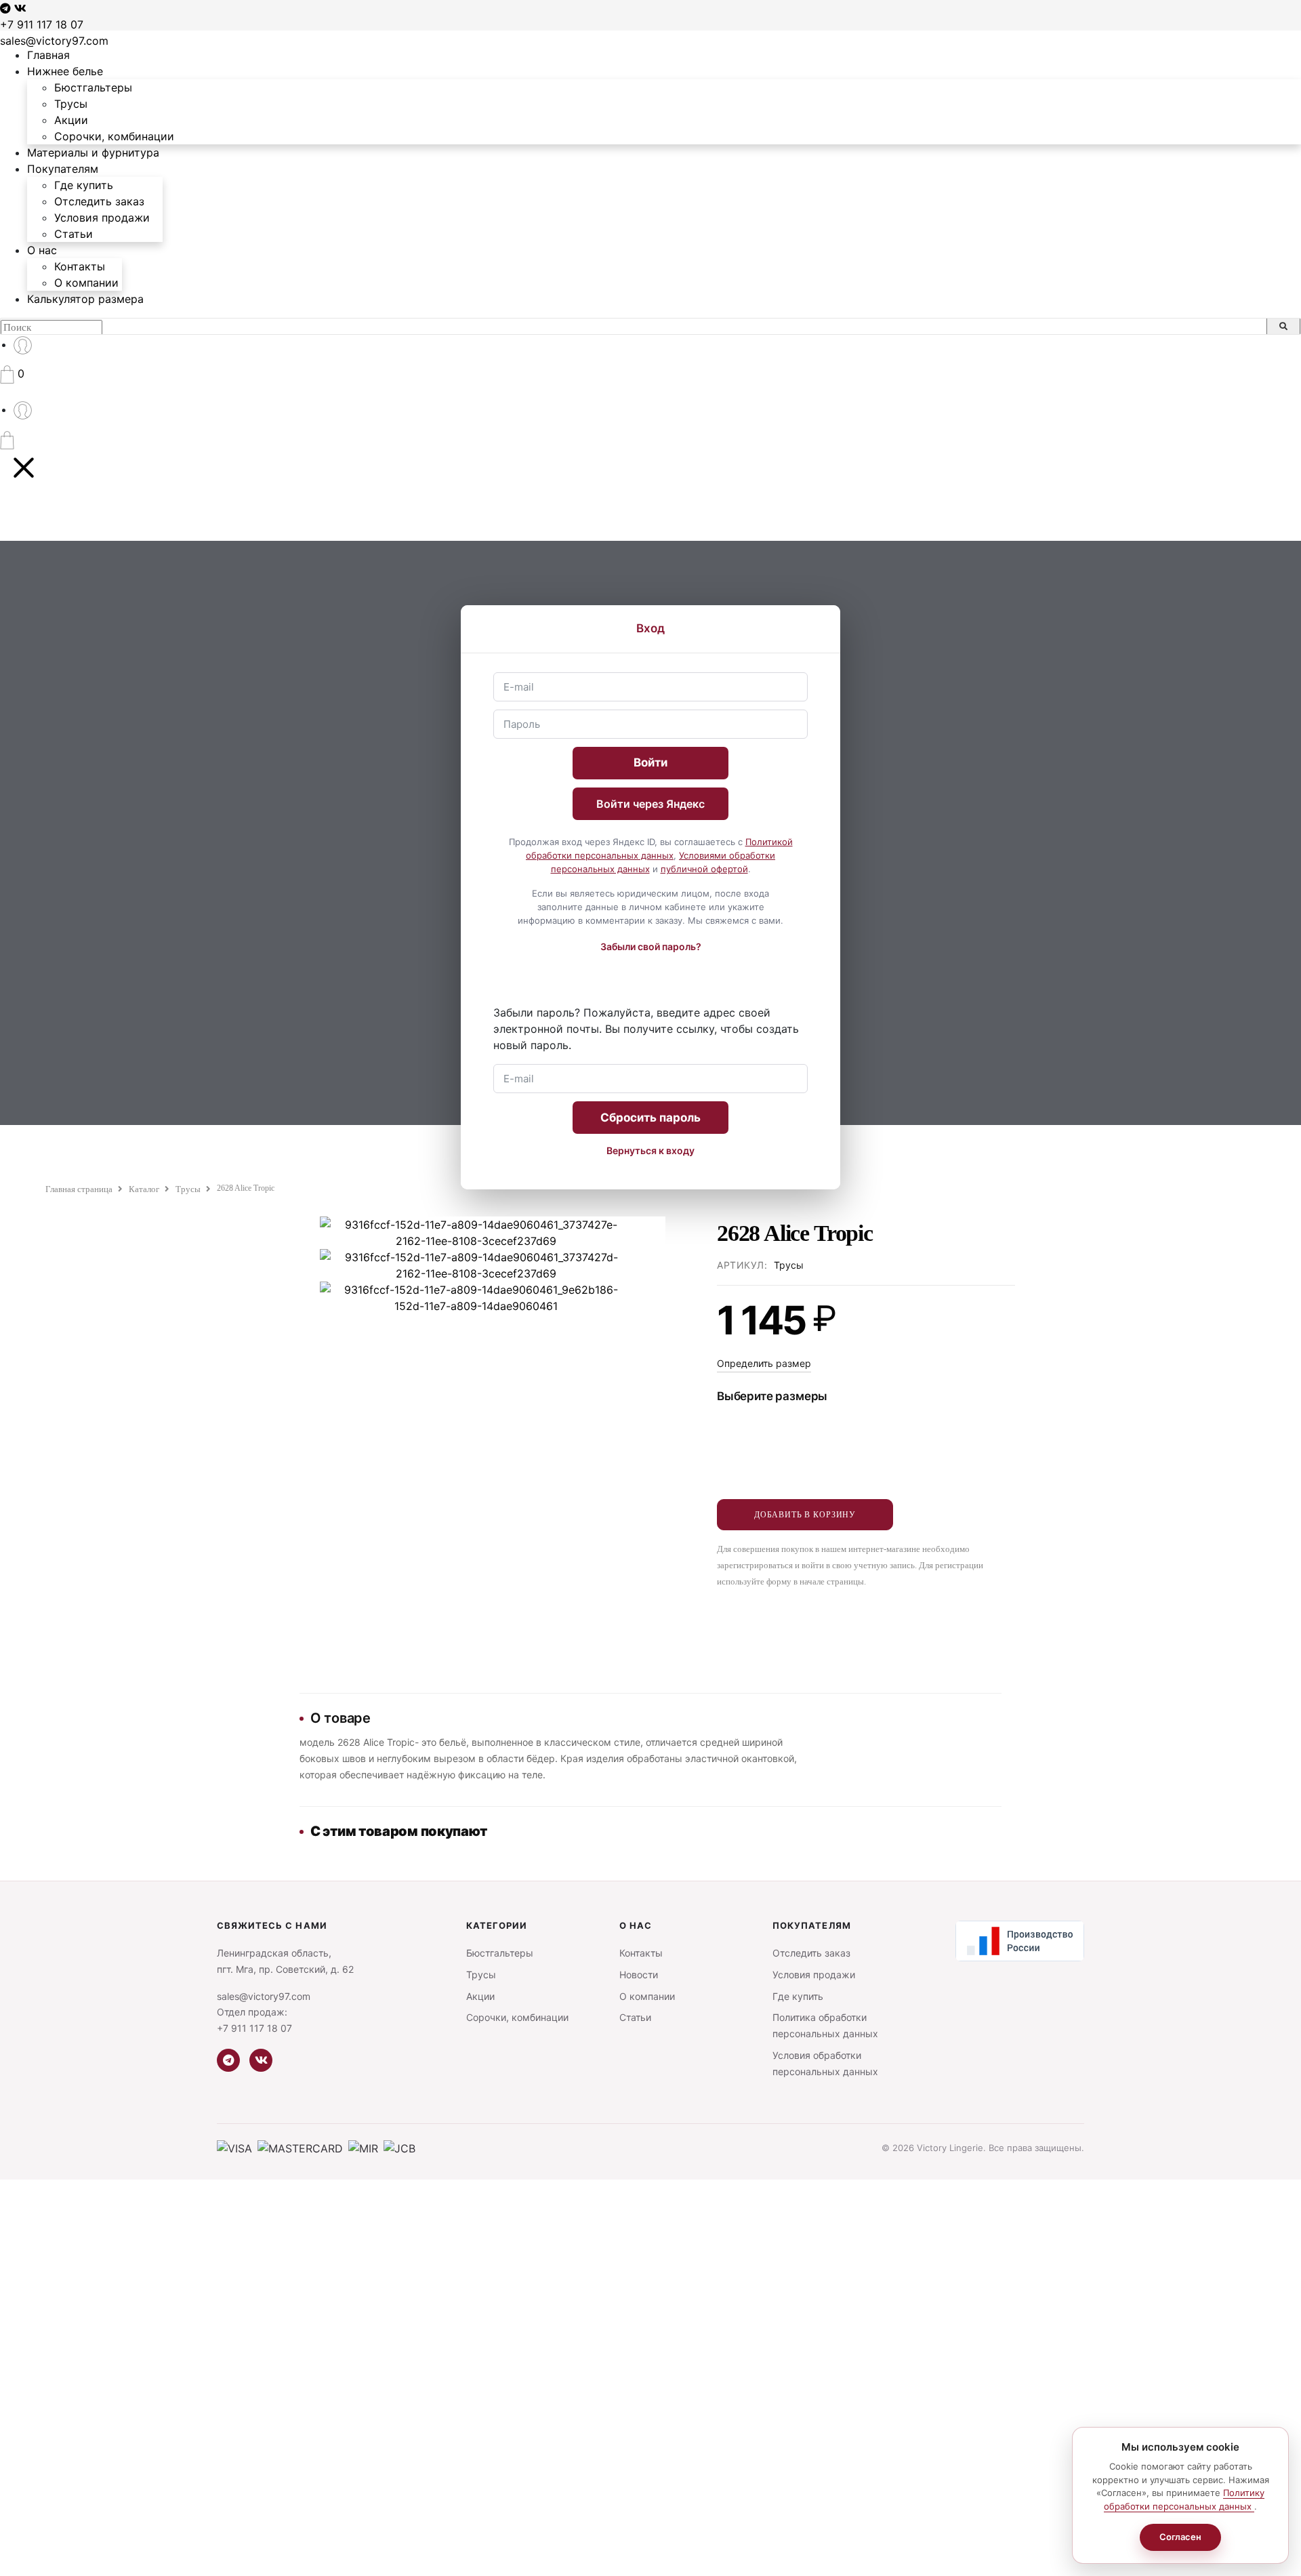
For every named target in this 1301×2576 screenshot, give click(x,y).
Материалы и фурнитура (93, 152)
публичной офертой (704, 869)
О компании (86, 283)
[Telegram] (228, 2060)
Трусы (71, 104)
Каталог (144, 1189)
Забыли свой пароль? (651, 946)
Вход (650, 628)
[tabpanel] (476, 1265)
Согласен (1180, 2537)
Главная (48, 55)
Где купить (84, 185)
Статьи (74, 234)
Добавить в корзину (805, 1515)
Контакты (80, 266)
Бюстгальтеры (93, 87)
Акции (71, 120)
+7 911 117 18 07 (42, 24)
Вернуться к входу (650, 1150)
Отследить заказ (99, 201)
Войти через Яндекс (650, 804)
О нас (42, 250)
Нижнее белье (65, 71)
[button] (12, 373)
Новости (639, 1975)
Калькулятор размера (85, 299)
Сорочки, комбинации (114, 136)
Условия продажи (102, 218)
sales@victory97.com (54, 41)
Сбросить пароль (650, 1118)
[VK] (261, 2060)
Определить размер (764, 1363)
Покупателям (63, 169)
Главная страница (79, 1189)
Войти (650, 762)
